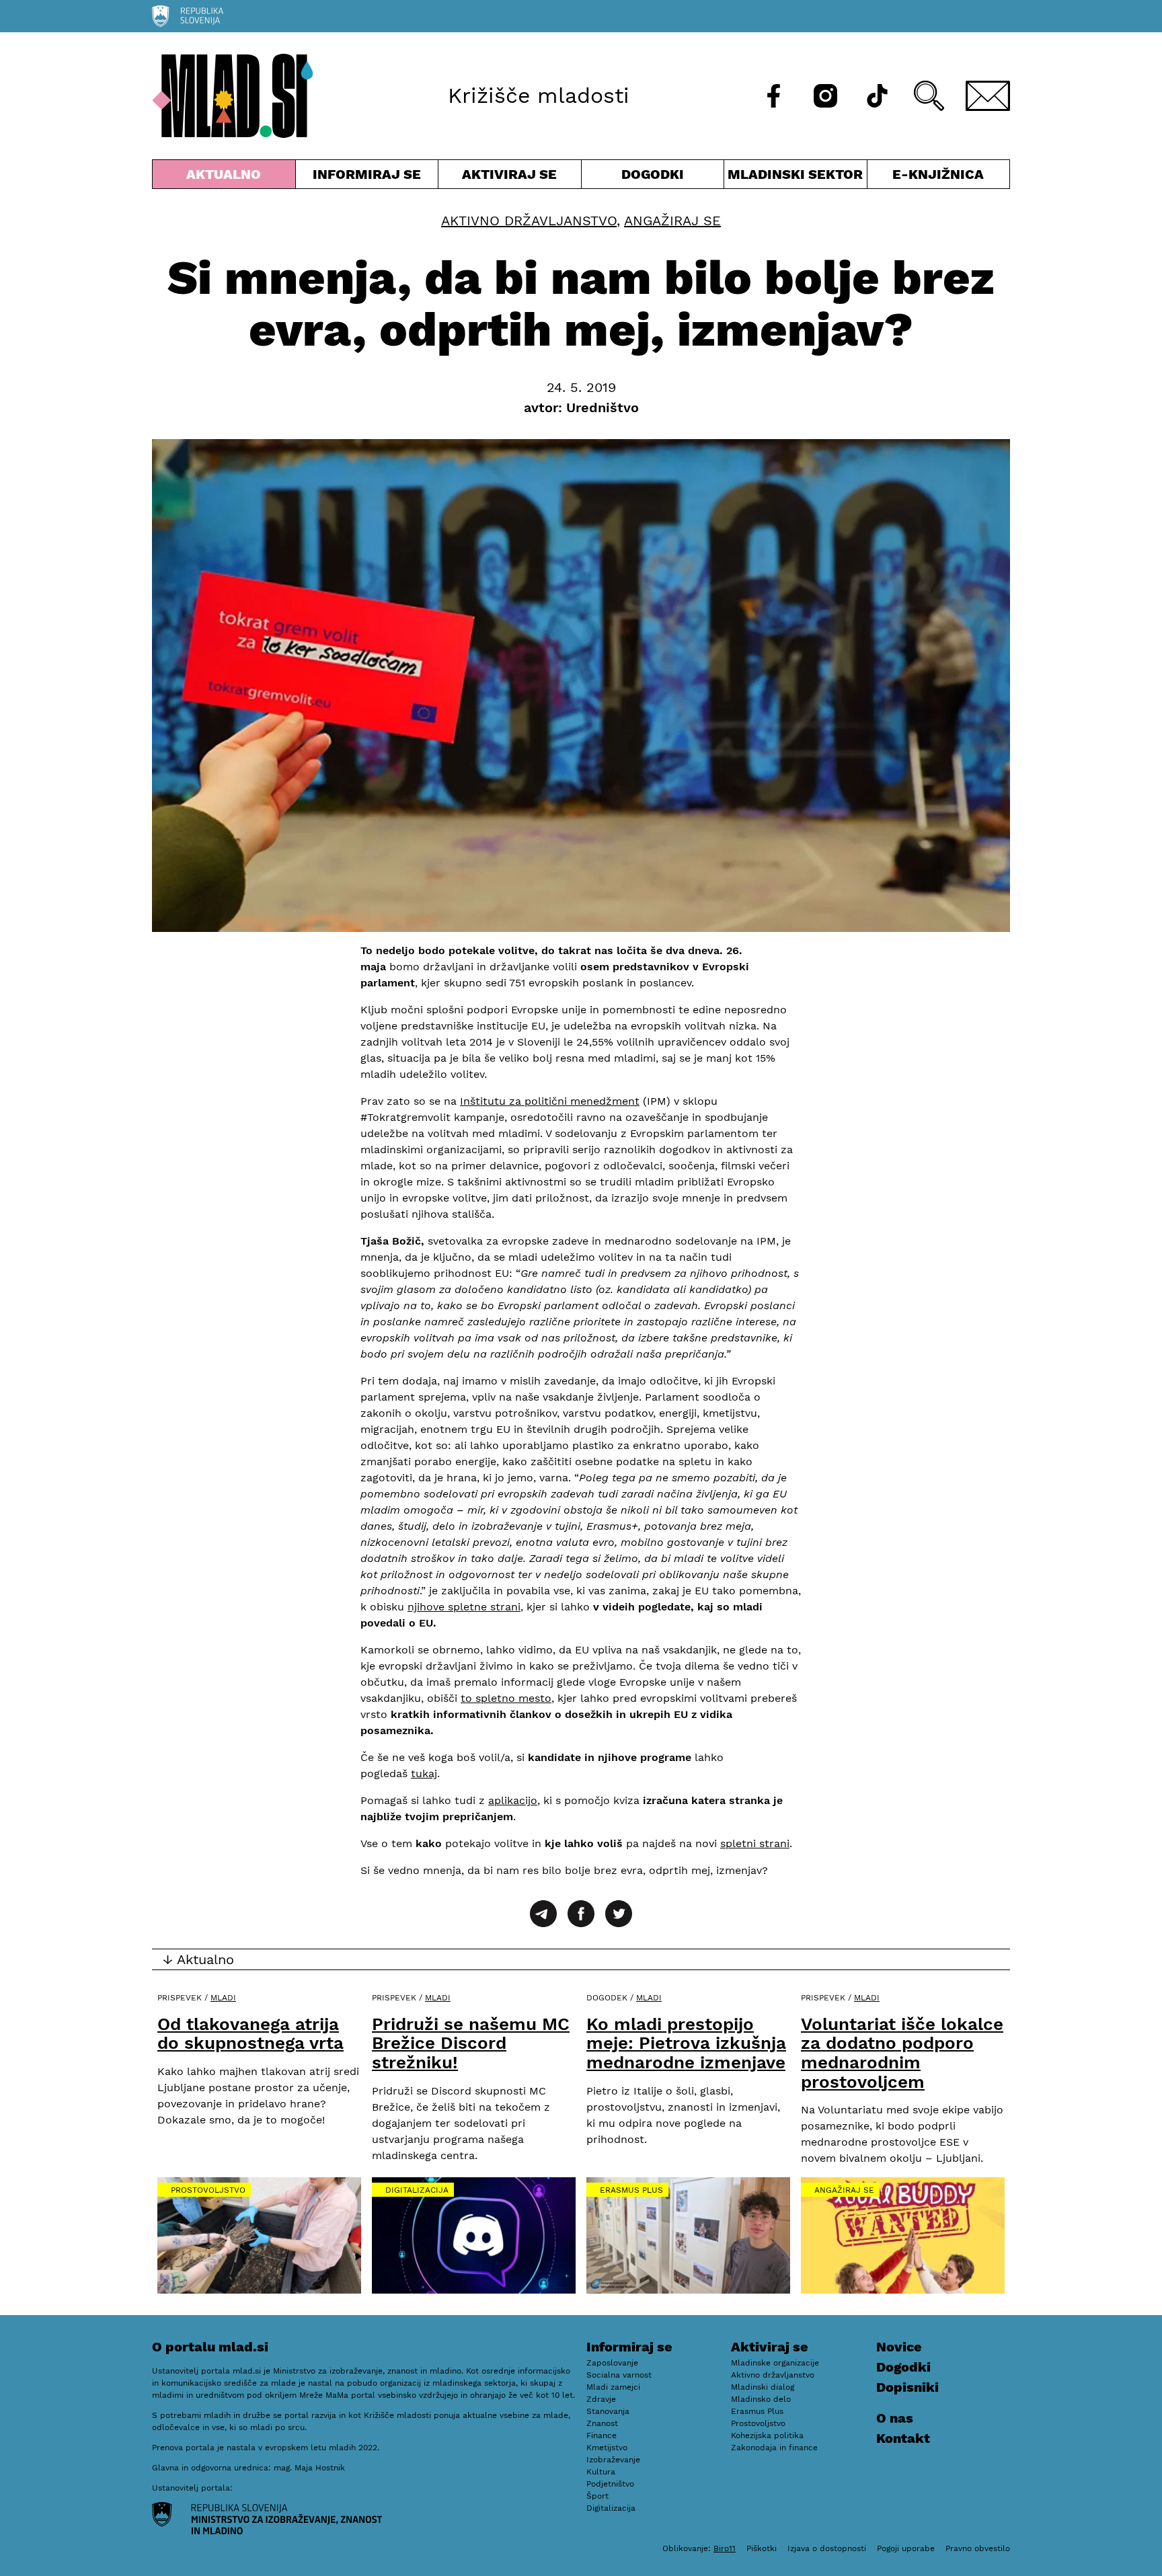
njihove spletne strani (464, 1607)
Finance (602, 2435)
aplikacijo (513, 1800)
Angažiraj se (672, 221)
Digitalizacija (417, 2190)
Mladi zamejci (613, 2387)
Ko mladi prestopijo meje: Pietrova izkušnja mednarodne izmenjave (686, 2043)
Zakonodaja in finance (774, 2448)
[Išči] (929, 96)
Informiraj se (367, 177)
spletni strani (755, 1843)
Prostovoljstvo (208, 2190)
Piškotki (762, 2548)
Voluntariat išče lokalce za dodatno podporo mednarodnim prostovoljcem (902, 2053)
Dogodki (653, 174)
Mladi (223, 1998)
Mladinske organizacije (775, 2363)
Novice (899, 2347)
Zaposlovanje (612, 2363)
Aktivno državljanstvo (529, 221)
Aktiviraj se (510, 177)
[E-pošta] (988, 96)
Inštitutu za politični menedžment (550, 1101)
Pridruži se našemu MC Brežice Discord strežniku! (471, 2043)
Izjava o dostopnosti (827, 2548)
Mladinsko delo (761, 2399)
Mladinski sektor (796, 177)
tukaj (424, 1773)
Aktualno (227, 177)
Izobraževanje (613, 2460)
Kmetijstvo (607, 2448)
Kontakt (903, 2438)
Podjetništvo (610, 2484)
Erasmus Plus (631, 2190)
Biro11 (725, 2548)
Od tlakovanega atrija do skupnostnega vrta (250, 2034)
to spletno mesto (506, 1698)
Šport (597, 2496)
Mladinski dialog (763, 2387)
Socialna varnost (619, 2375)
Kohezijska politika (767, 2435)
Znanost (602, 2423)
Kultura (601, 2472)
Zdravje (601, 2399)
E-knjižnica (938, 174)
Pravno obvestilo (978, 2548)
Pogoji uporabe (906, 2548)
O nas (895, 2418)
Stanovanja (608, 2411)
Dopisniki (907, 2387)
